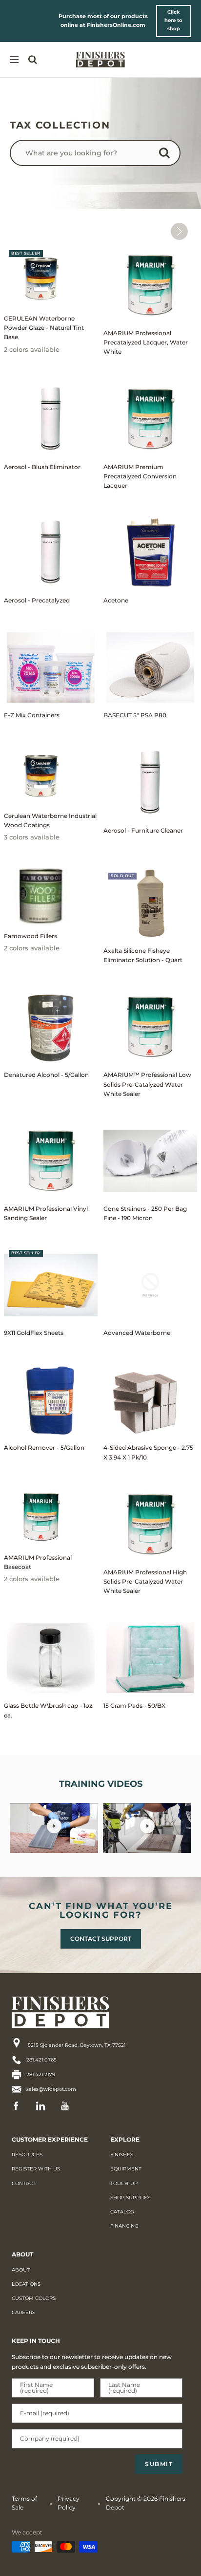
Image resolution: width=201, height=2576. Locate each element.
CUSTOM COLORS (34, 2298)
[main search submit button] (164, 155)
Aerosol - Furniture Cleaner (143, 830)
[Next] (179, 233)
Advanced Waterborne (137, 1333)
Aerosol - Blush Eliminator (42, 467)
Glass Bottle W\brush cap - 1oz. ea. (49, 1710)
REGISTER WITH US (36, 2169)
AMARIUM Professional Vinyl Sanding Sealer (46, 1213)
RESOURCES (27, 2155)
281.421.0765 (41, 2060)
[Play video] (54, 1826)
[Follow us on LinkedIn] (43, 2106)
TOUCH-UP (124, 2183)
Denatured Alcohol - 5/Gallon (46, 1075)
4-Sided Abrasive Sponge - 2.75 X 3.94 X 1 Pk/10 (148, 1452)
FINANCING (124, 2226)
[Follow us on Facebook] (19, 2106)
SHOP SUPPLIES (130, 2198)
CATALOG (122, 2212)
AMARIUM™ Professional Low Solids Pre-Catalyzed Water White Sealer (147, 1084)
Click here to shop (173, 20)
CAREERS (23, 2312)
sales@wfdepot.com (51, 2089)
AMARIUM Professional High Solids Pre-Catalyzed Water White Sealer (145, 1581)
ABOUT (21, 2270)
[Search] (33, 60)
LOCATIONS (26, 2284)
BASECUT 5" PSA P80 (135, 715)
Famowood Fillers (30, 936)
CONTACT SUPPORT (101, 1939)
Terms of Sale (24, 2503)
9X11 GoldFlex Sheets (34, 1333)
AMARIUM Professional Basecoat (38, 1562)
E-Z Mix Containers (32, 715)
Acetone (116, 600)
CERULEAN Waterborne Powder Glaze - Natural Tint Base (44, 328)
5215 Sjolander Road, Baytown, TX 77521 (76, 2045)
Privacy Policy (69, 2503)
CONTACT (24, 2183)
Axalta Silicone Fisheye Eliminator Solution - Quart (143, 955)
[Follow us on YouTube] (68, 2106)
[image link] (78, 2012)
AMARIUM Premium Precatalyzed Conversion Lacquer (140, 476)
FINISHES (122, 2155)
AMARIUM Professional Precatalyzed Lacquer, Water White (146, 342)
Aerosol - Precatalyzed (37, 600)
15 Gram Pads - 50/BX (134, 1706)
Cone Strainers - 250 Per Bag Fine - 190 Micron (145, 1213)
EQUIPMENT (126, 2169)
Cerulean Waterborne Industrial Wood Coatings (50, 820)
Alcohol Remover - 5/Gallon (44, 1448)
